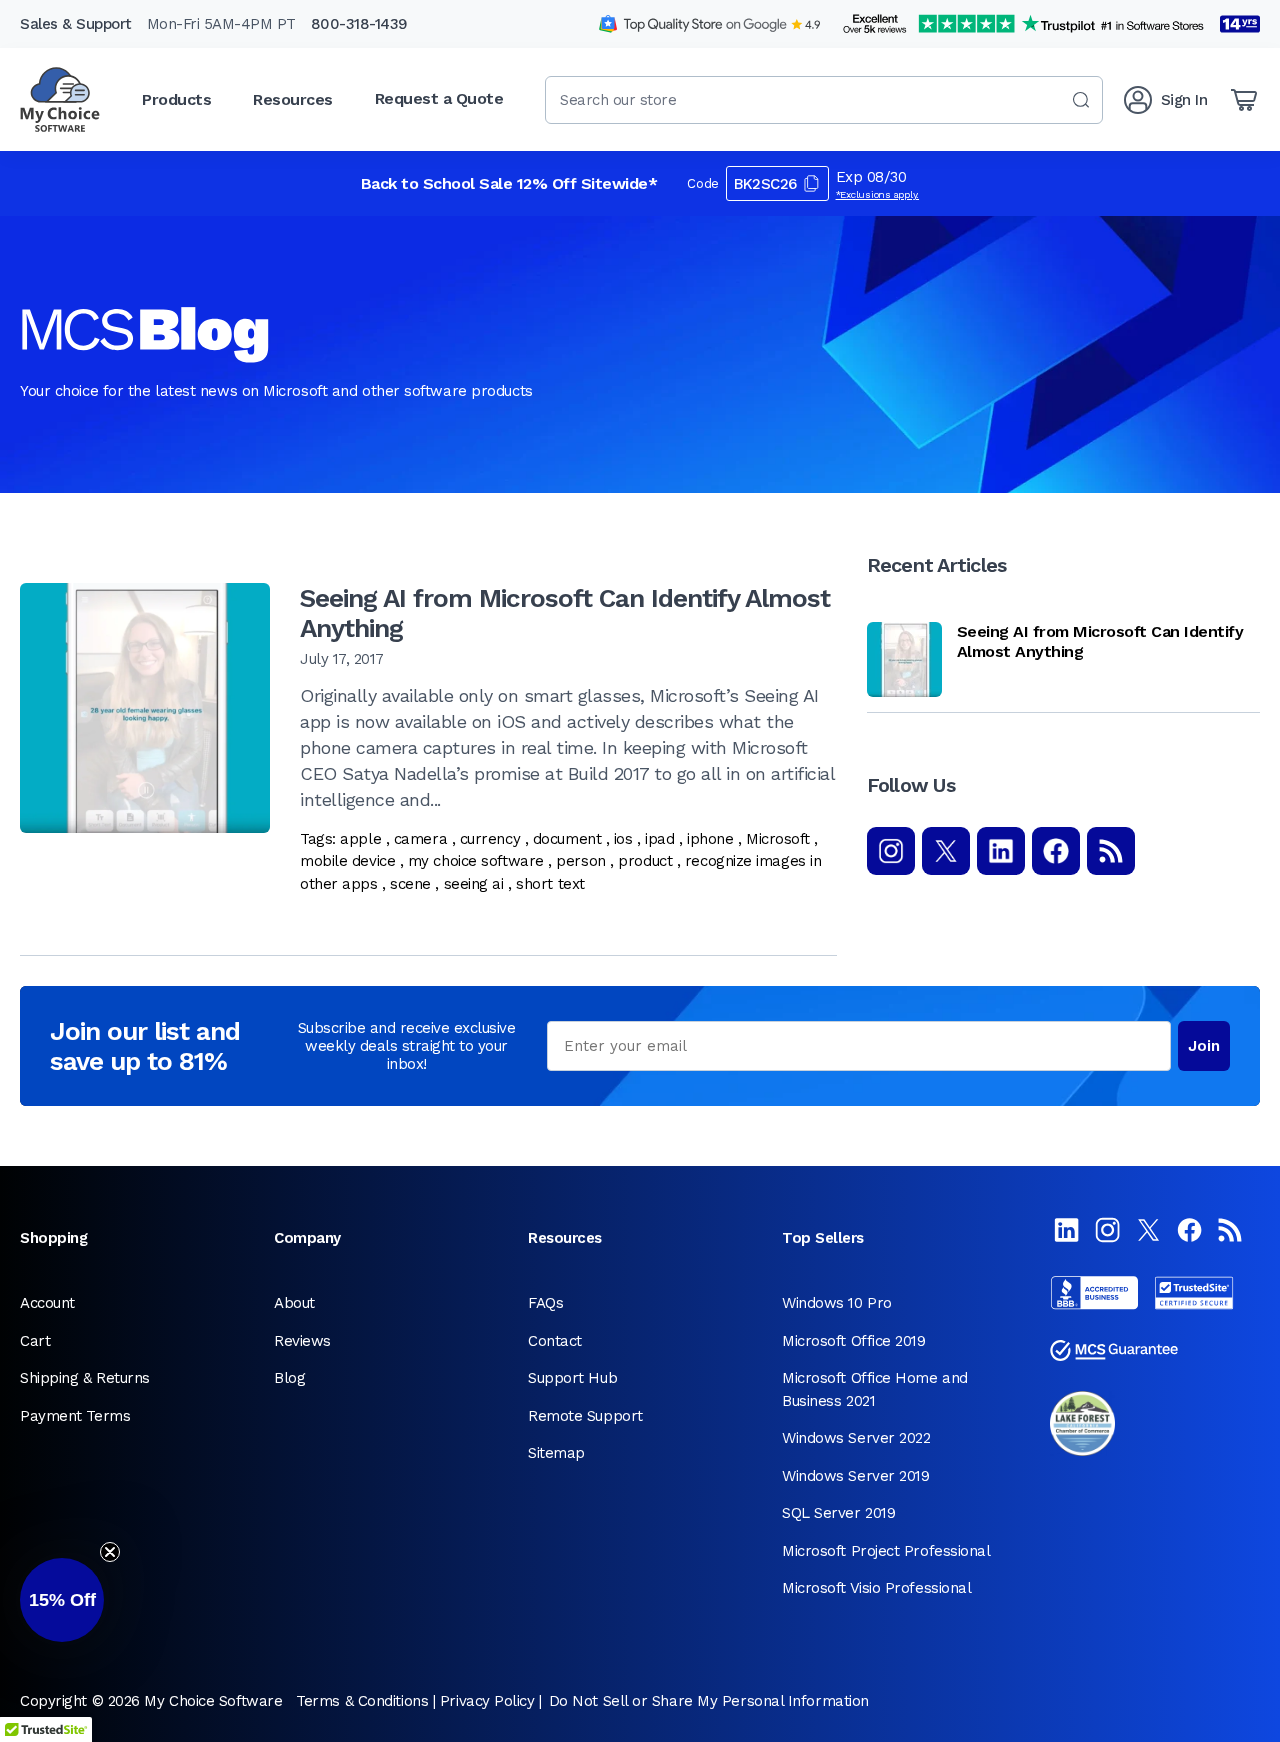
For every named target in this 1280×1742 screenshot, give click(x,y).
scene (410, 884)
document (567, 839)
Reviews (302, 1341)
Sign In (1184, 100)
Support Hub (572, 1378)
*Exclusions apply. (878, 194)
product (645, 861)
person (580, 861)
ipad (659, 839)
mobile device (347, 861)
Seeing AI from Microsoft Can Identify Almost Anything (565, 613)
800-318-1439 (359, 24)
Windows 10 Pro (837, 1303)
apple (360, 839)
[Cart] (1244, 100)
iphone (710, 839)
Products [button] (176, 99)
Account (47, 1303)
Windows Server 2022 (856, 1438)
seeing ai (474, 884)
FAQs (545, 1303)
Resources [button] (293, 99)
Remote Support (585, 1416)
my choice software (476, 861)
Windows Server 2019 (855, 1476)
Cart (35, 1341)
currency (490, 839)
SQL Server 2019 (838, 1513)
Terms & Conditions (362, 1701)
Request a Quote (439, 98)
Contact (555, 1341)
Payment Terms (75, 1416)
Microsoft (778, 839)
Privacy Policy (487, 1701)
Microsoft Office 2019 (854, 1341)
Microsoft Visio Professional (876, 1588)
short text (550, 884)
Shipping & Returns (85, 1378)
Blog (289, 1378)
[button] (62, 1600)
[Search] (1081, 100)
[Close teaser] (110, 1552)
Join (1204, 1046)
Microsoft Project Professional (886, 1551)
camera (420, 839)
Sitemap (556, 1453)
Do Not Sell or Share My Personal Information (709, 1701)
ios (623, 839)
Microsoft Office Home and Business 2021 (875, 1389)
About (294, 1303)
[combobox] (824, 100)
